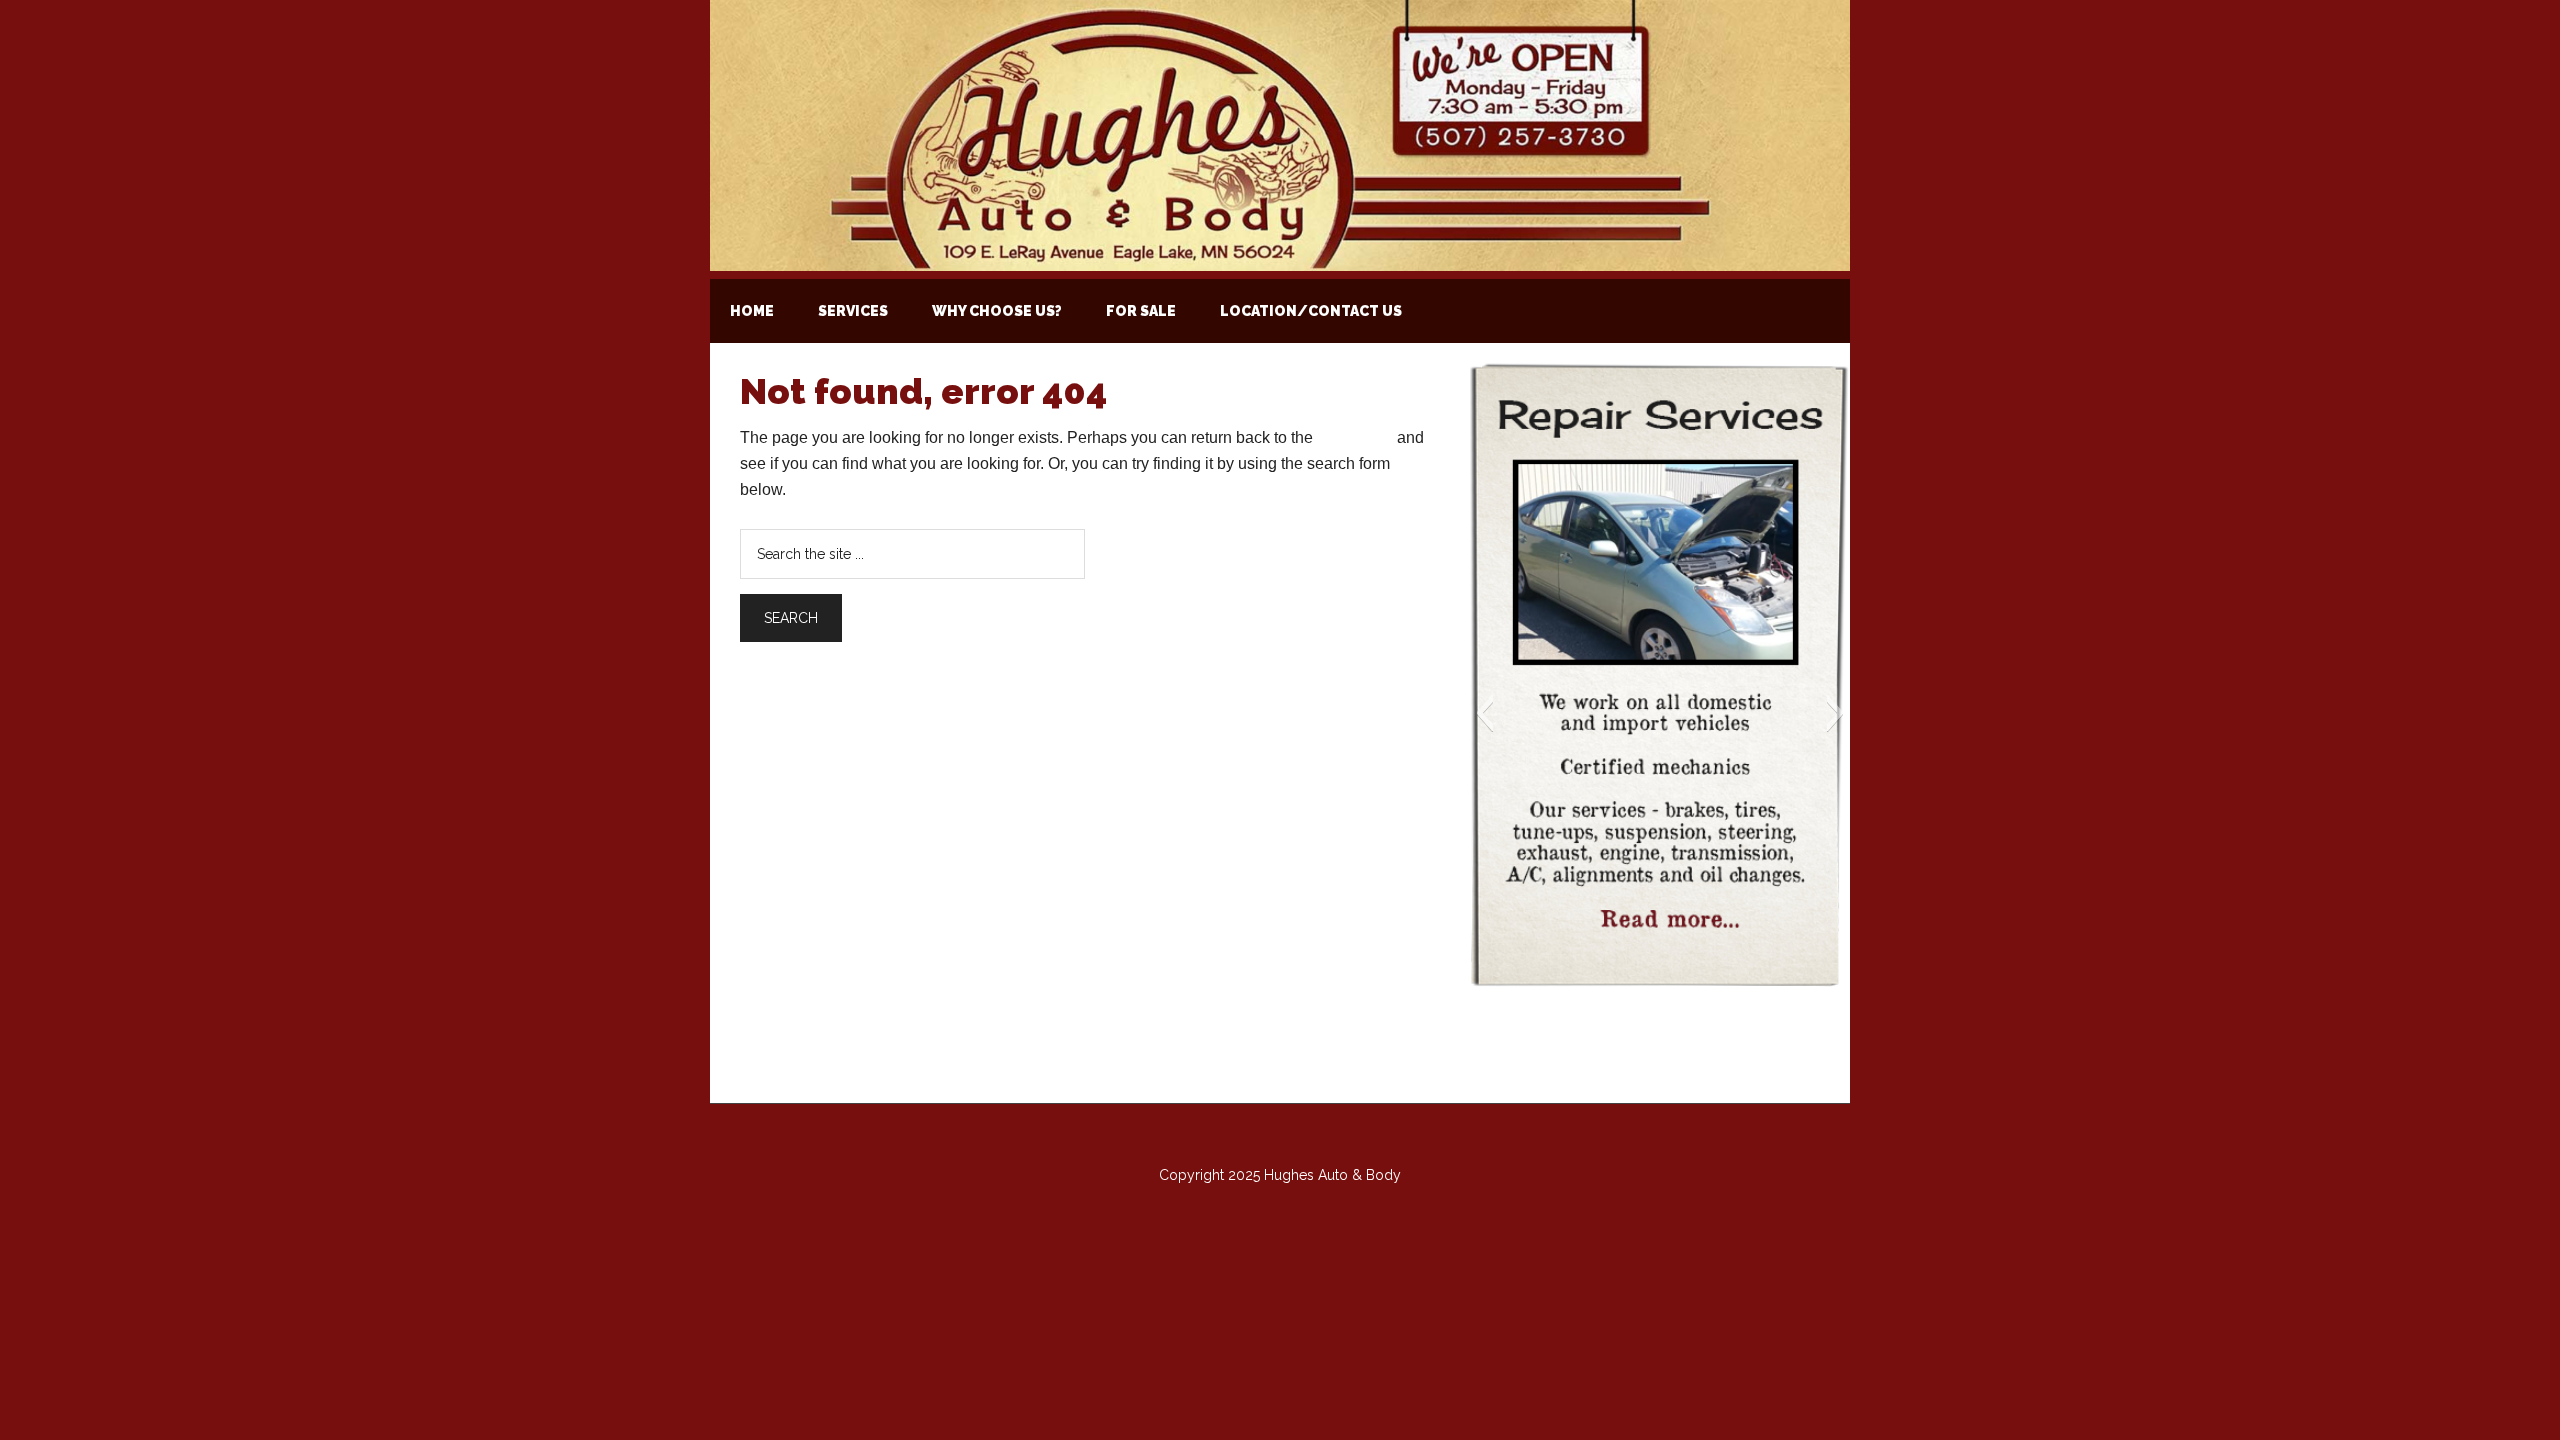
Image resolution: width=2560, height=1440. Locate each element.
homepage (1355, 437)
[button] (1484, 713)
